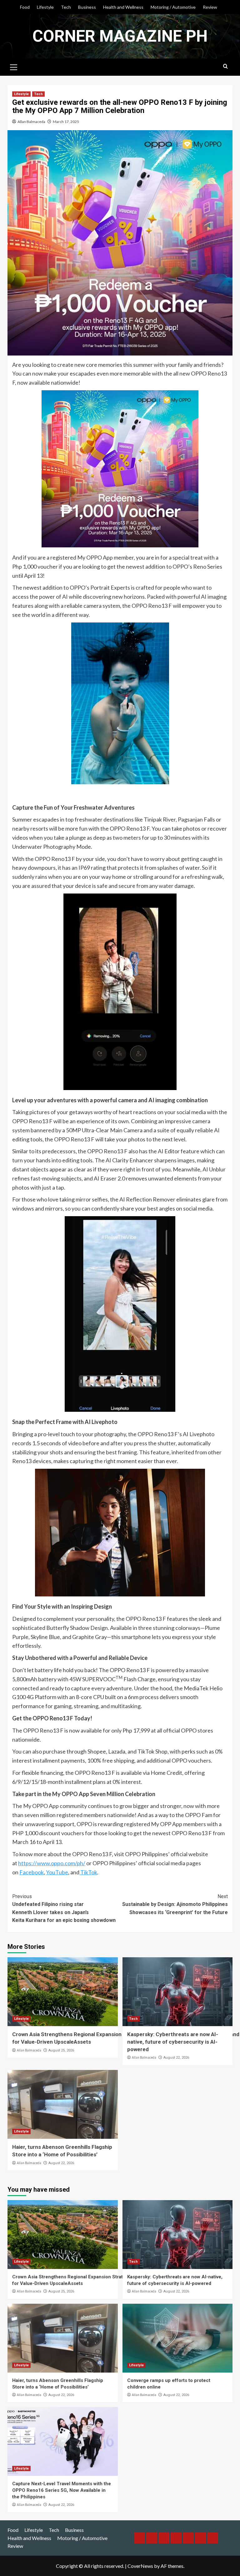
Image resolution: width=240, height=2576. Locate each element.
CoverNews (140, 2566)
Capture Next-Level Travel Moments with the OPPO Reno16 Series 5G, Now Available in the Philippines (62, 2490)
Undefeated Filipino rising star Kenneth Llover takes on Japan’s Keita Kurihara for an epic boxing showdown (64, 1908)
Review (210, 7)
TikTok (88, 1872)
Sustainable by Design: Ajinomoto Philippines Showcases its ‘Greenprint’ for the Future (175, 1904)
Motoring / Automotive (173, 7)
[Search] (225, 67)
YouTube (57, 1872)
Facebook (32, 1872)
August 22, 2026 (176, 2058)
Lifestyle (45, 7)
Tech (66, 7)
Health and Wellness (123, 7)
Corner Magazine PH (120, 36)
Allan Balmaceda (31, 122)
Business (87, 7)
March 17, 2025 (66, 122)
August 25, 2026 (61, 2050)
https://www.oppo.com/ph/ (52, 1863)
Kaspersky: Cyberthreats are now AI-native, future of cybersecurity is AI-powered (173, 2042)
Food (25, 7)
